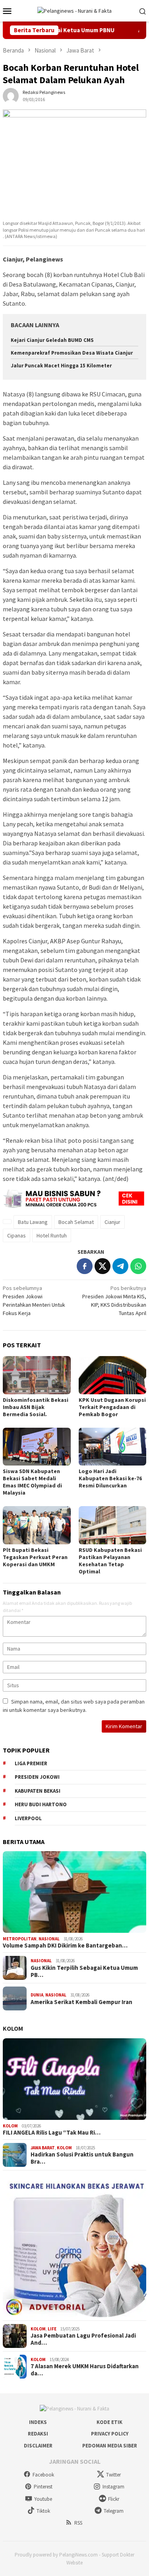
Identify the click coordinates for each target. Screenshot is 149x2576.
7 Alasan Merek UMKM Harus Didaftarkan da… (85, 2370)
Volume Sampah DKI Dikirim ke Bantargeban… (65, 1946)
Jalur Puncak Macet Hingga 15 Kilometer (61, 366)
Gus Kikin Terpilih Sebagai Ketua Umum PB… (84, 1971)
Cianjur (112, 1222)
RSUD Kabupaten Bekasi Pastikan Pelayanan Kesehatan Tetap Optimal (110, 1561)
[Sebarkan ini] (85, 1266)
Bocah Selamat (76, 1222)
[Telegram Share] (120, 1266)
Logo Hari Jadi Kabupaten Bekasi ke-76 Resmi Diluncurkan (110, 1478)
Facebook (43, 2475)
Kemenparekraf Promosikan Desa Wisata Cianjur (72, 353)
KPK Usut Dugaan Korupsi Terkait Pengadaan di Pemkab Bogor (112, 1407)
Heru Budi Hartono (41, 1804)
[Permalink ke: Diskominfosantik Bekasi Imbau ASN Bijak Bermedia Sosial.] (37, 1375)
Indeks (38, 2422)
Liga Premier (31, 1763)
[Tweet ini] (103, 1266)
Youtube (43, 2499)
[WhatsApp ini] (138, 1266)
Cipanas (16, 1235)
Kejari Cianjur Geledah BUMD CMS (52, 340)
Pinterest (43, 2487)
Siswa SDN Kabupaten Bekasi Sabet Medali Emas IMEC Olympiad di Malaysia (32, 1482)
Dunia (37, 1995)
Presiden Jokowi (37, 1777)
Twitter (113, 2475)
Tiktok (43, 2511)
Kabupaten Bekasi (38, 1791)
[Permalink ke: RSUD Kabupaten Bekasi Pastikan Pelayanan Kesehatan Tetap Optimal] (113, 1525)
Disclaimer (38, 2446)
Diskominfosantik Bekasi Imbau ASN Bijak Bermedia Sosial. (36, 1407)
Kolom (13, 2028)
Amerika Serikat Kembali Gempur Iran (81, 2002)
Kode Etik (109, 2422)
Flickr (114, 2499)
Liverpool (28, 1818)
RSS (78, 2523)
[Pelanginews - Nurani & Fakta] (74, 10)
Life (52, 2329)
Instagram (113, 2487)
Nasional (49, 1939)
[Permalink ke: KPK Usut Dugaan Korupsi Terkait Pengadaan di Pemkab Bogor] (113, 1375)
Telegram (114, 2511)
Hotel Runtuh (52, 1235)
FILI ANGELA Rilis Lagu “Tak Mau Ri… (52, 2133)
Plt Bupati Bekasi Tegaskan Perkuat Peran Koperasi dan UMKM (35, 1557)
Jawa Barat (43, 2148)
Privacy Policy (110, 2434)
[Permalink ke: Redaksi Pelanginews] (11, 95)
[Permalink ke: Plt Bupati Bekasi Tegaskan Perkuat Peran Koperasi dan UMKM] (37, 1525)
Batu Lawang (33, 1222)
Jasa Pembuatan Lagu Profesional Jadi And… (83, 2339)
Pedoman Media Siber (110, 2446)
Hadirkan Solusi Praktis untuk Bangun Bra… (82, 2158)
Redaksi (38, 2434)
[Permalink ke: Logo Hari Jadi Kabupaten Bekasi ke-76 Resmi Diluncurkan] (113, 1447)
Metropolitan (20, 1939)
